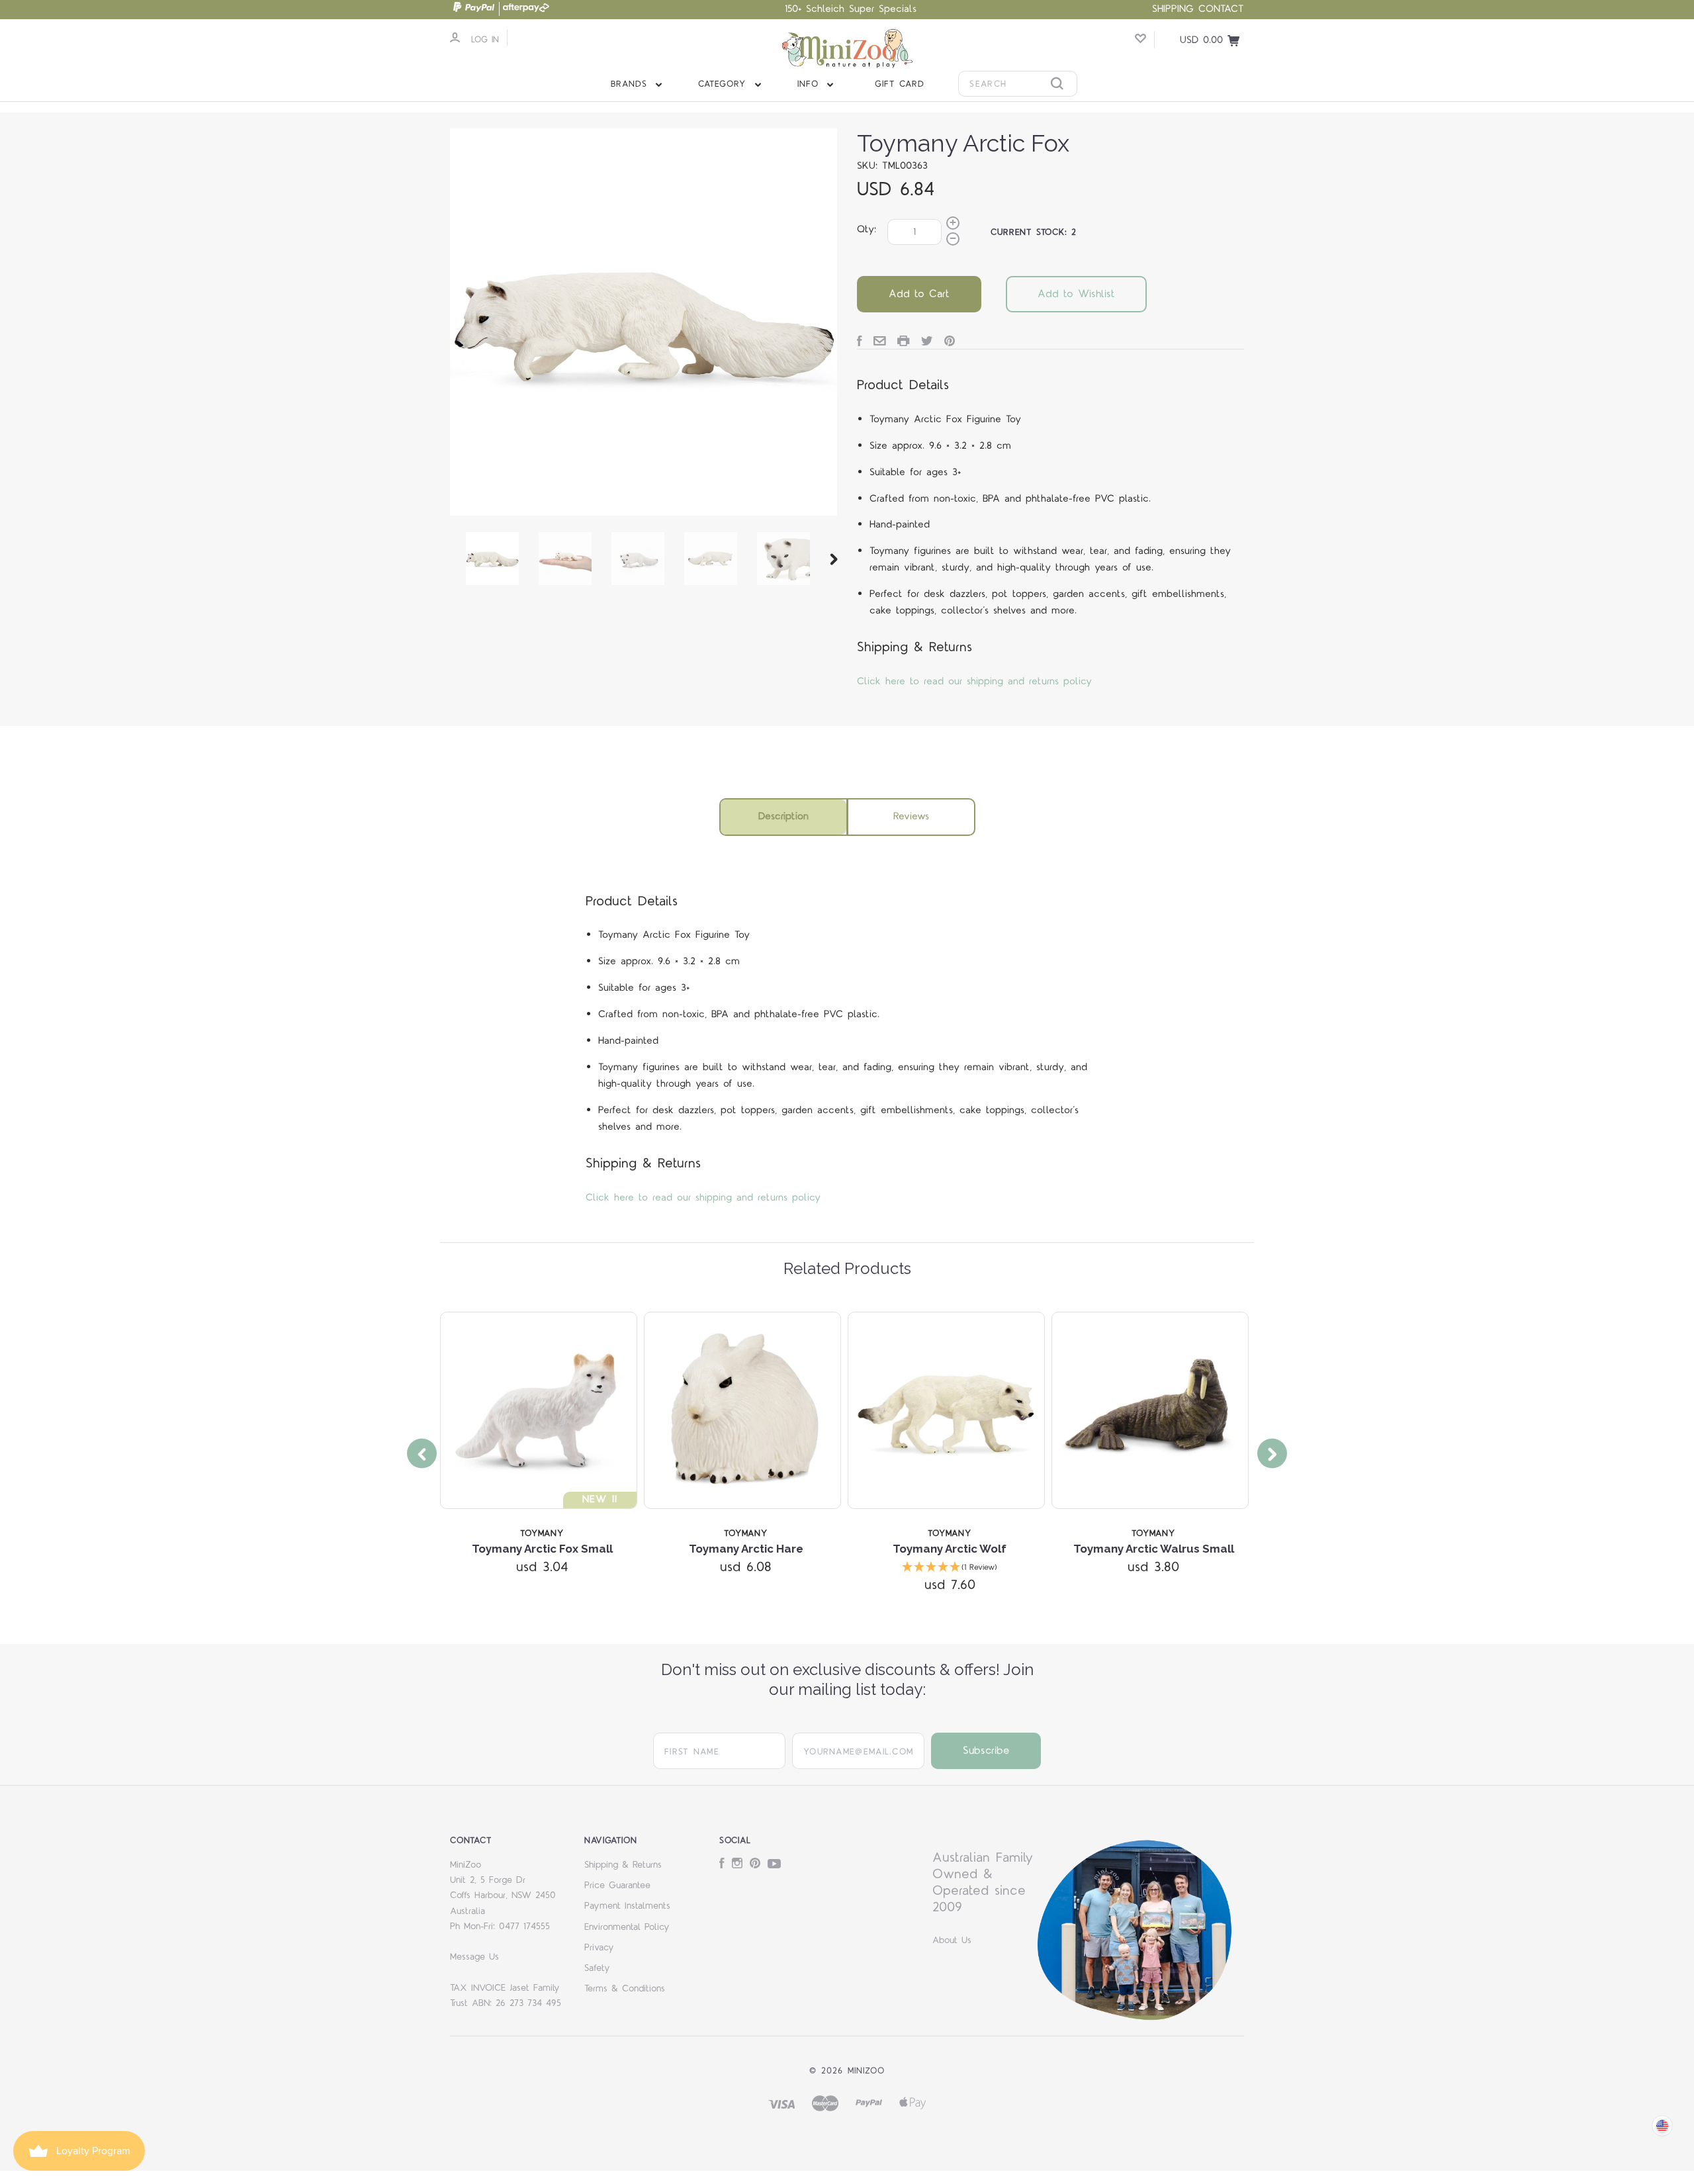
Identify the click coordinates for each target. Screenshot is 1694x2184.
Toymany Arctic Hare (746, 1549)
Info (810, 84)
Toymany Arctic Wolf (950, 1549)
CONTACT (1221, 9)
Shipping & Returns (623, 1865)
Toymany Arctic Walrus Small (1154, 1549)
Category (724, 84)
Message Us (474, 1957)
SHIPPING (1173, 9)
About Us (952, 1940)
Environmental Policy (627, 1927)
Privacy (599, 1948)
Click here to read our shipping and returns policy (974, 681)
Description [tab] (783, 816)
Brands (631, 84)
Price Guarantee (617, 1886)
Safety (597, 1968)
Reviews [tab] (911, 816)
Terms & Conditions (625, 1989)
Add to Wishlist (1076, 294)
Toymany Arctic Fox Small (542, 1549)
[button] (950, 1568)
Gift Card (900, 84)
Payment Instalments (627, 1906)
